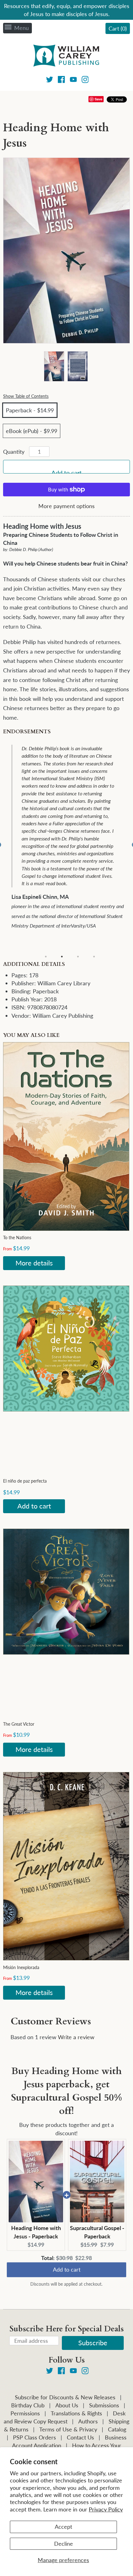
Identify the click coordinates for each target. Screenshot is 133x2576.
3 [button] (78, 957)
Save (99, 99)
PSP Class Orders (34, 2437)
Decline (64, 2544)
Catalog (117, 2429)
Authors (88, 2421)
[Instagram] (85, 80)
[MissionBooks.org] (66, 57)
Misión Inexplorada (21, 1967)
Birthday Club (28, 2405)
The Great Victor (19, 1724)
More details (34, 1263)
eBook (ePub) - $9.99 (32, 431)
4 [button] (94, 957)
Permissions (25, 2413)
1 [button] (46, 957)
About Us (67, 2405)
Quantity (14, 452)
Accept (63, 2527)
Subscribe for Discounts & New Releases (65, 2397)
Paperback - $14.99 (30, 410)
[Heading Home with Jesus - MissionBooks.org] (54, 366)
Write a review (76, 2037)
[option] (71, 838)
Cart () (118, 28)
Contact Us (80, 2437)
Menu (21, 28)
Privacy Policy (106, 2509)
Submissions (104, 2405)
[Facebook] (61, 80)
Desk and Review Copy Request (65, 2417)
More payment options (66, 506)
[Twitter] (50, 80)
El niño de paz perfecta (25, 1481)
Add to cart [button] (67, 2271)
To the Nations (17, 1237)
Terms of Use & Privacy (68, 2429)
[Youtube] (73, 80)
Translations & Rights (76, 2413)
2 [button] (62, 957)
